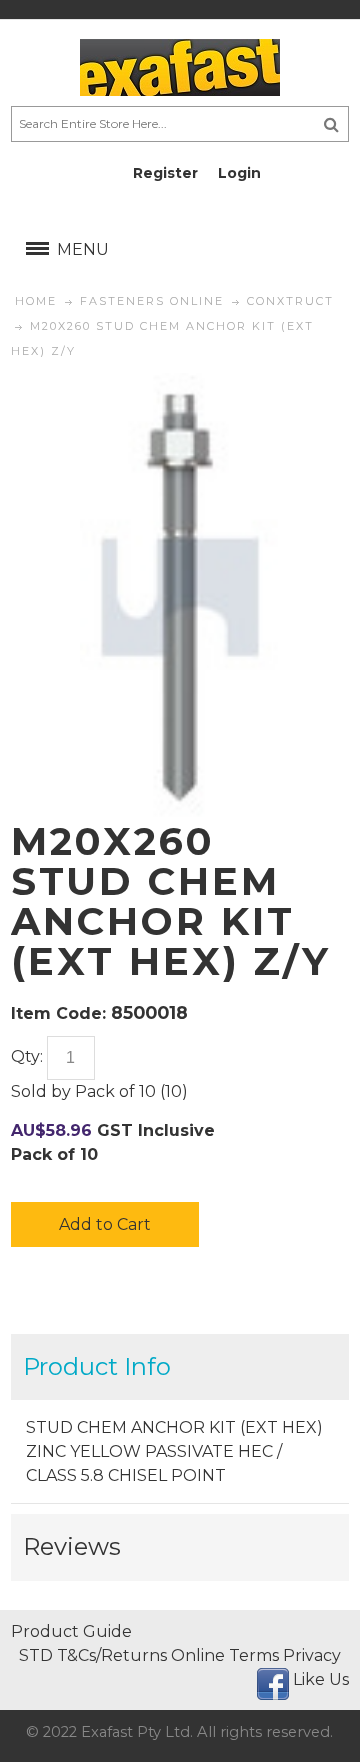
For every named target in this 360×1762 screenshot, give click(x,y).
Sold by (41, 1091)
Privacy (312, 1655)
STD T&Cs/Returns (93, 1655)
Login (239, 173)
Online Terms (225, 1655)
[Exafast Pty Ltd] (180, 67)
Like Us (321, 1679)
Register (165, 173)
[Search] (331, 124)
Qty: (27, 1056)
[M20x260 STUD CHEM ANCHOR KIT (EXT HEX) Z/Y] (180, 384)
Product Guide (71, 1631)
